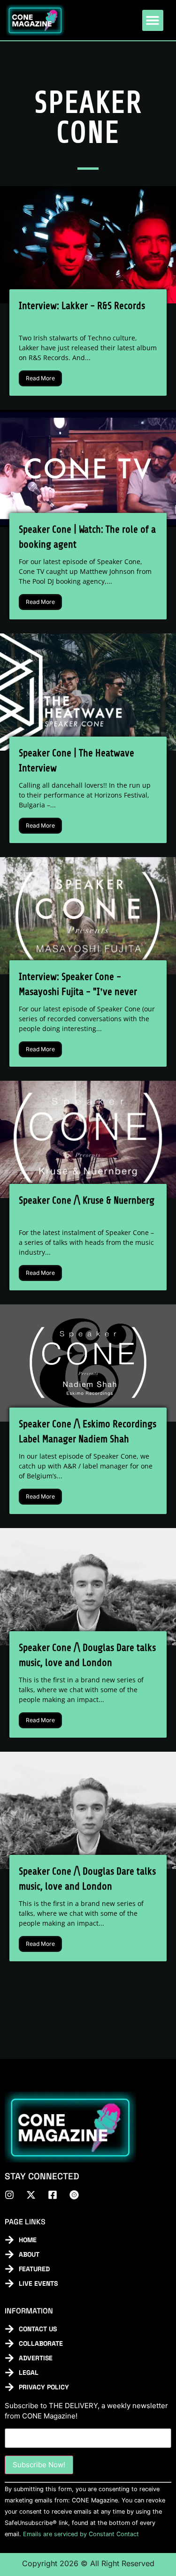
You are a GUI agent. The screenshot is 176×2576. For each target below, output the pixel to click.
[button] (153, 20)
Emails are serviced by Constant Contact (81, 2534)
